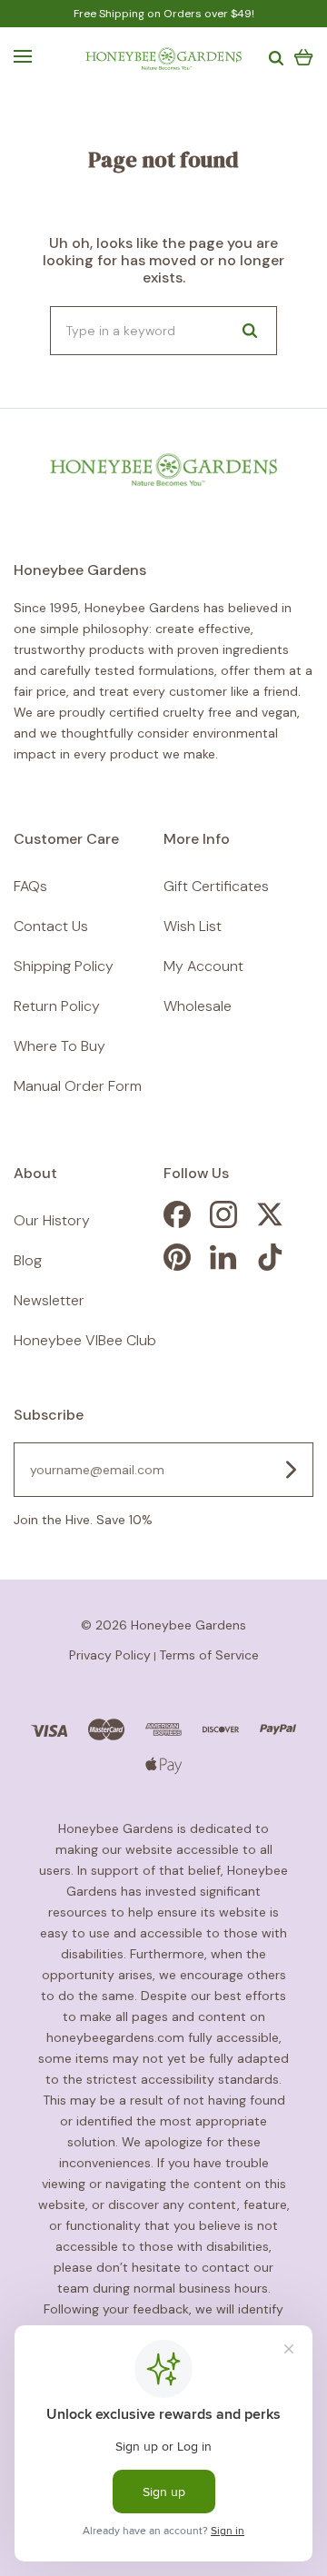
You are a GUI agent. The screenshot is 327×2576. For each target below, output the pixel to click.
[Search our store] (250, 331)
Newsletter (49, 1300)
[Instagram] (223, 1223)
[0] (304, 56)
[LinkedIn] (223, 1266)
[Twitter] (270, 1223)
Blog (28, 1260)
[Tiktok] (270, 1266)
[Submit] (291, 1470)
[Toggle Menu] (23, 56)
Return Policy (57, 1006)
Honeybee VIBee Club (85, 1340)
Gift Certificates (216, 886)
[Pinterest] (177, 1266)
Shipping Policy (64, 966)
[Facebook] (177, 1223)
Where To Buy (59, 1046)
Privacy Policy (110, 1655)
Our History (52, 1220)
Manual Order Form (78, 1086)
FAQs (30, 886)
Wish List (193, 926)
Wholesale (198, 1006)
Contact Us (51, 926)
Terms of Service (209, 1655)
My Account (203, 966)
